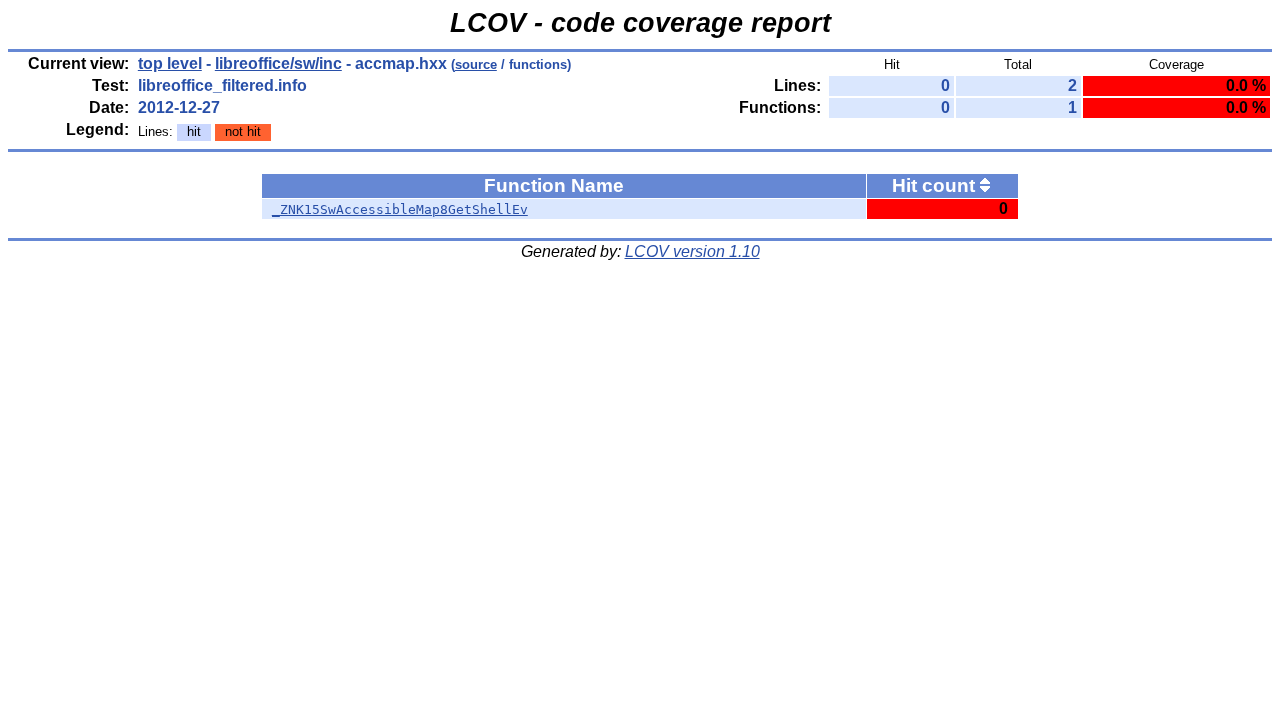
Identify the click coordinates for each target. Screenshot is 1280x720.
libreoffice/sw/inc (278, 63)
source (476, 64)
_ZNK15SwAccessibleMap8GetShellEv (400, 209)
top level (170, 63)
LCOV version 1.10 (692, 251)
